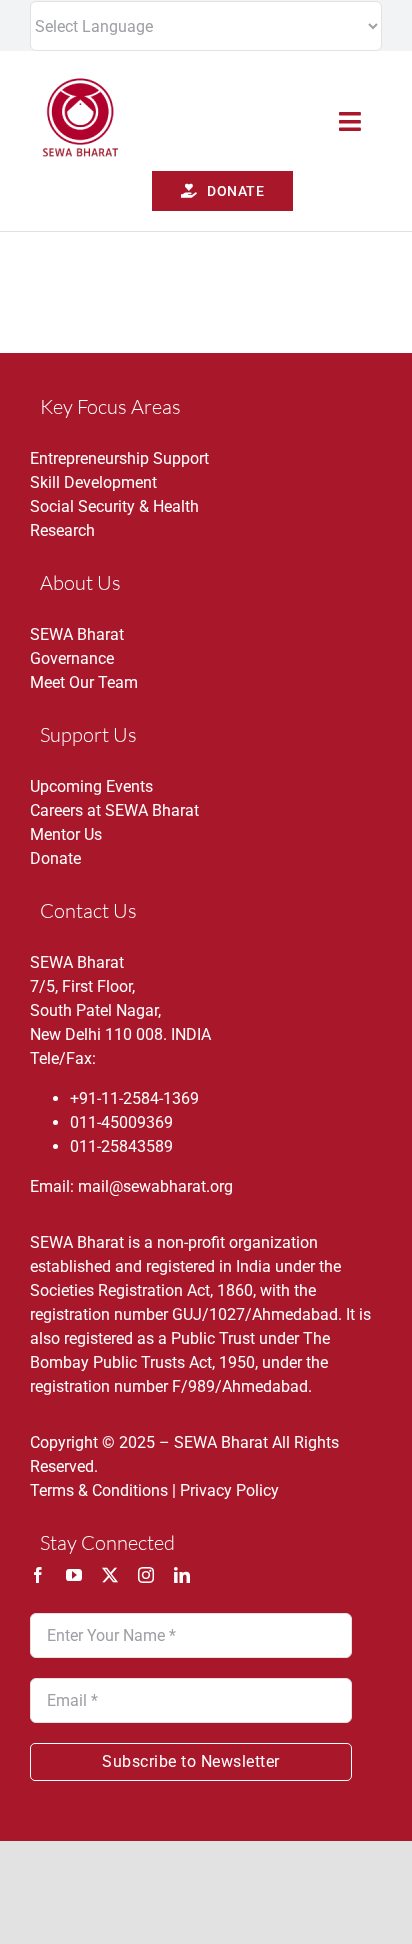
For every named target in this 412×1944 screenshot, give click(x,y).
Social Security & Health (114, 506)
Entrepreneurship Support (119, 458)
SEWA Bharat (77, 634)
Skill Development (93, 482)
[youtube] (74, 1575)
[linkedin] (182, 1575)
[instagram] (146, 1575)
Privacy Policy (229, 1490)
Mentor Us (66, 834)
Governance (72, 658)
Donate (55, 858)
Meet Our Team (84, 682)
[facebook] (38, 1575)
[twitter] (110, 1575)
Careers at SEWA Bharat (114, 810)
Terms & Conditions (99, 1490)
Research (62, 530)
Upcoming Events (91, 786)
